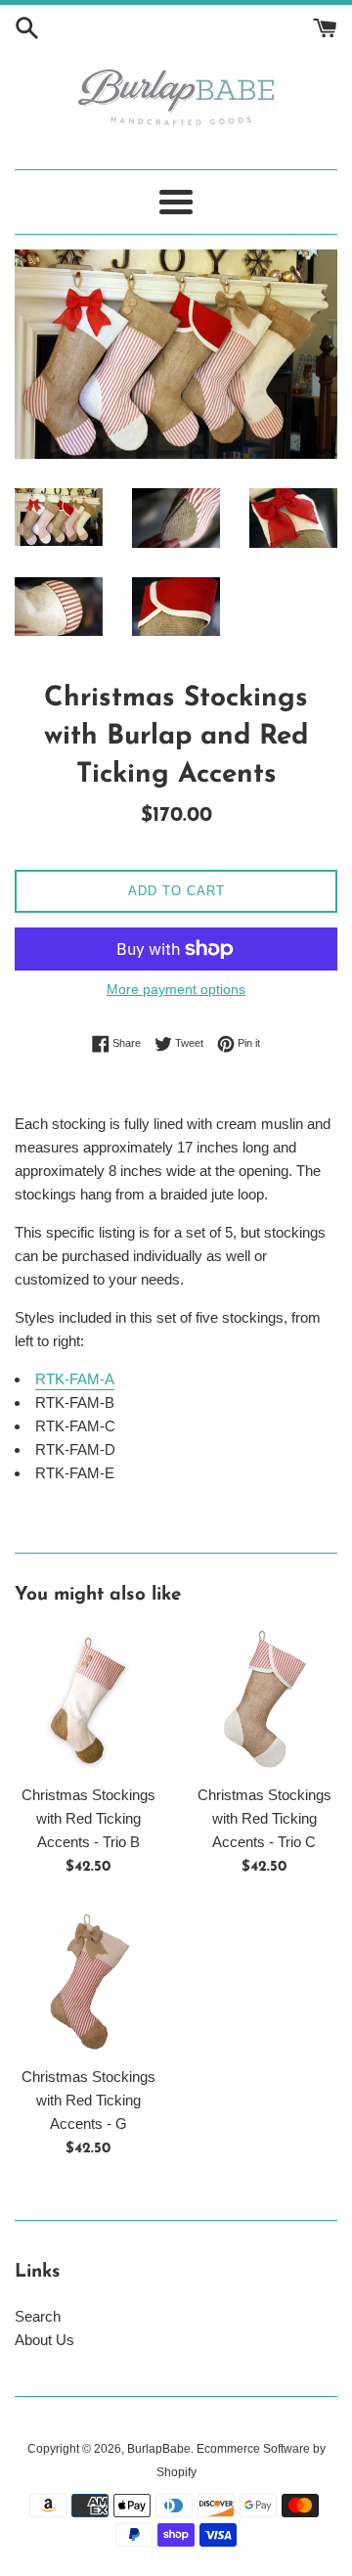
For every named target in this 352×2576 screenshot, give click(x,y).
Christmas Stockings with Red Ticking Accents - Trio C (264, 1818)
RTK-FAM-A (75, 1379)
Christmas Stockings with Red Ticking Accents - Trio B (88, 1818)
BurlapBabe (159, 2449)
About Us (44, 2340)
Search (38, 2316)
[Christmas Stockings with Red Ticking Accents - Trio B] (88, 1700)
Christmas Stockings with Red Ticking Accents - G (88, 2100)
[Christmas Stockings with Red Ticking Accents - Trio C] (264, 1700)
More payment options (176, 989)
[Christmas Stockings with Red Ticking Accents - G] (88, 1982)
